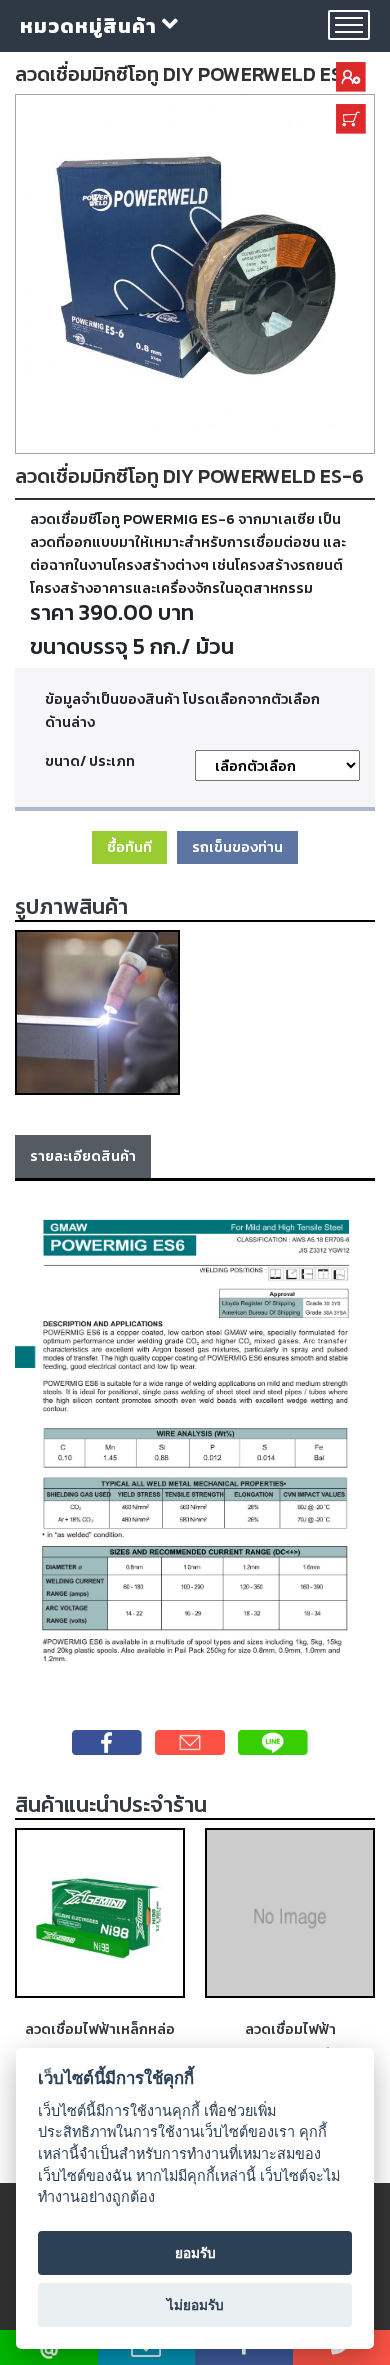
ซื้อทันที (129, 847)
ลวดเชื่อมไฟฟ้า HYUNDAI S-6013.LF (290, 2040)
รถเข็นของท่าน (237, 847)
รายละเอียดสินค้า (83, 1156)
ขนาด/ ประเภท (90, 761)
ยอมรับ (195, 2253)
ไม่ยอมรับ (195, 2305)
